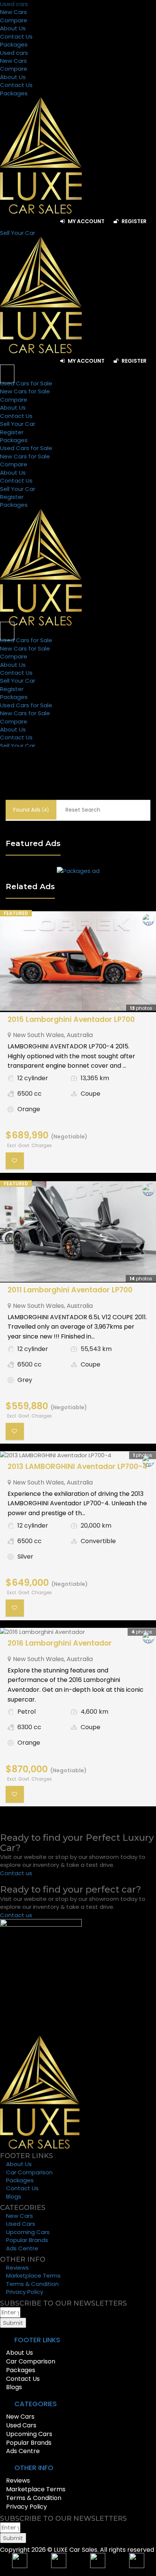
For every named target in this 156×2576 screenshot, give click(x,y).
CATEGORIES (36, 2404)
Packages (14, 44)
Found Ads (31, 810)
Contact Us (16, 36)
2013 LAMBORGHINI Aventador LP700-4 (77, 1467)
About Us (13, 28)
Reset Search (83, 810)
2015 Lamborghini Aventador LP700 (71, 1019)
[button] (78, 2340)
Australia (80, 1035)
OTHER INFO (34, 2468)
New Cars (13, 12)
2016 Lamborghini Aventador (60, 1643)
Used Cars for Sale (26, 383)
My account (86, 221)
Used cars (14, 4)
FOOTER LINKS (37, 2340)
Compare (14, 20)
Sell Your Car (18, 424)
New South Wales (38, 1035)
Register (133, 221)
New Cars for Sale (25, 391)
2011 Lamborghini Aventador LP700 (70, 1290)
